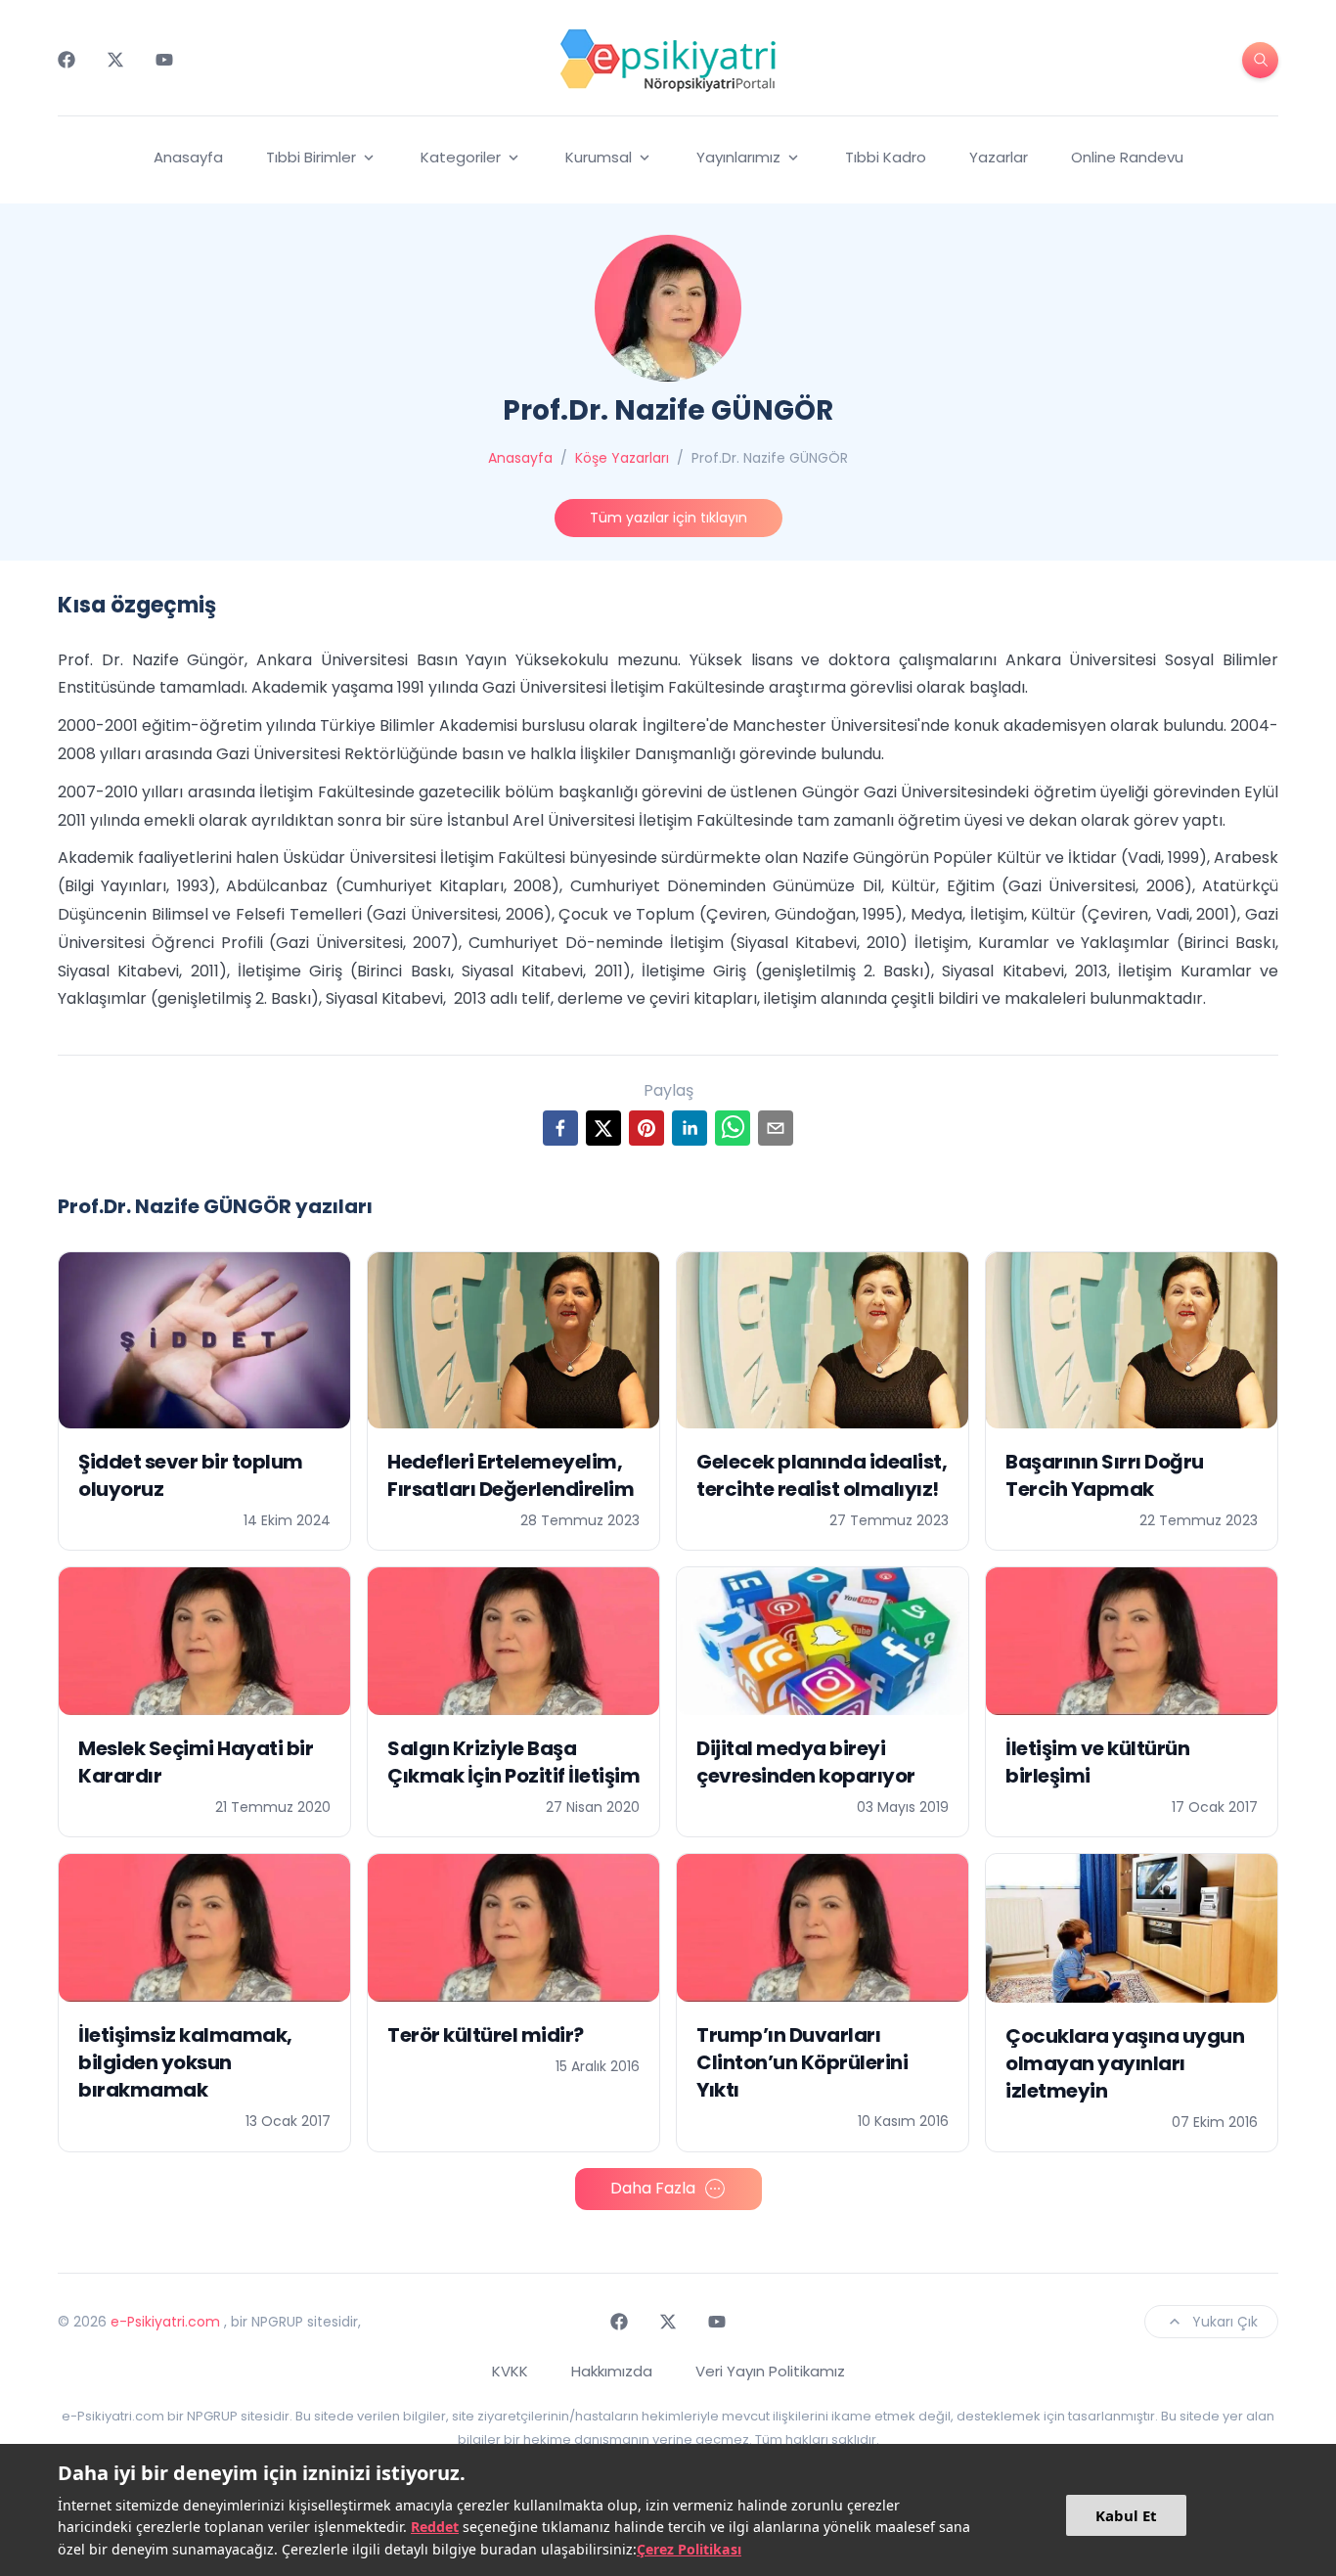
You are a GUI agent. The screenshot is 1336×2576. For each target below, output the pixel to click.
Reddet (435, 2527)
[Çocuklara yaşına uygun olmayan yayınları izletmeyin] (1132, 1928)
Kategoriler (461, 157)
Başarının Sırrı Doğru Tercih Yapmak (1105, 1475)
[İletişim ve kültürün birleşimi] (1132, 1641)
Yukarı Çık (1225, 2322)
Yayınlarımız (738, 157)
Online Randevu (1127, 157)
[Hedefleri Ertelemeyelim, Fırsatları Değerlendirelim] (513, 1340)
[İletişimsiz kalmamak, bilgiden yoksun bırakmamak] (204, 1928)
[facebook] (560, 1128)
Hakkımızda (612, 2371)
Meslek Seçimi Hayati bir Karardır (196, 1762)
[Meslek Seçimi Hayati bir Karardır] (204, 1641)
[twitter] (603, 1128)
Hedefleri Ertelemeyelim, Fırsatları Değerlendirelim (511, 1475)
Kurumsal (599, 157)
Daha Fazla (653, 2188)
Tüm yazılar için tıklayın (668, 518)
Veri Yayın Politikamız (770, 2371)
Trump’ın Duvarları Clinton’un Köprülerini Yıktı (802, 2062)
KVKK (510, 2371)
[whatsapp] (733, 1128)
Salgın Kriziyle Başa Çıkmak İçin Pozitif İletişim (513, 1762)
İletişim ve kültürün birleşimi (1097, 1762)
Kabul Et (1126, 2515)
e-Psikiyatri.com (165, 2322)
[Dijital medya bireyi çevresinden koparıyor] (823, 1641)
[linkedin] (690, 1128)
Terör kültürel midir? (486, 2035)
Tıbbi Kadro (886, 157)
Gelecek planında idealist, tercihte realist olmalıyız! (822, 1475)
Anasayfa (188, 157)
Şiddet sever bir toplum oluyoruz (191, 1475)
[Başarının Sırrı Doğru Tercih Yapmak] (1132, 1340)
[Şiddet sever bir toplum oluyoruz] (204, 1340)
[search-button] (1260, 60)
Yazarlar (999, 157)
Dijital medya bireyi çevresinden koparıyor (806, 1762)
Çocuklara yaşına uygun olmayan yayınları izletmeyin (1125, 2063)
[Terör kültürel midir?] (513, 1928)
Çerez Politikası (689, 2549)
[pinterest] (646, 1128)
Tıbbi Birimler (311, 157)
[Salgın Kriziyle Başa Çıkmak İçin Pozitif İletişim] (513, 1641)
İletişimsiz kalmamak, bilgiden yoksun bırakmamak (185, 2062)
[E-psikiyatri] (668, 60)
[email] (776, 1128)
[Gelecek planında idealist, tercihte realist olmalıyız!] (823, 1340)
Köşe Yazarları (622, 458)
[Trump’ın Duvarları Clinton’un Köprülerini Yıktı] (823, 1928)
